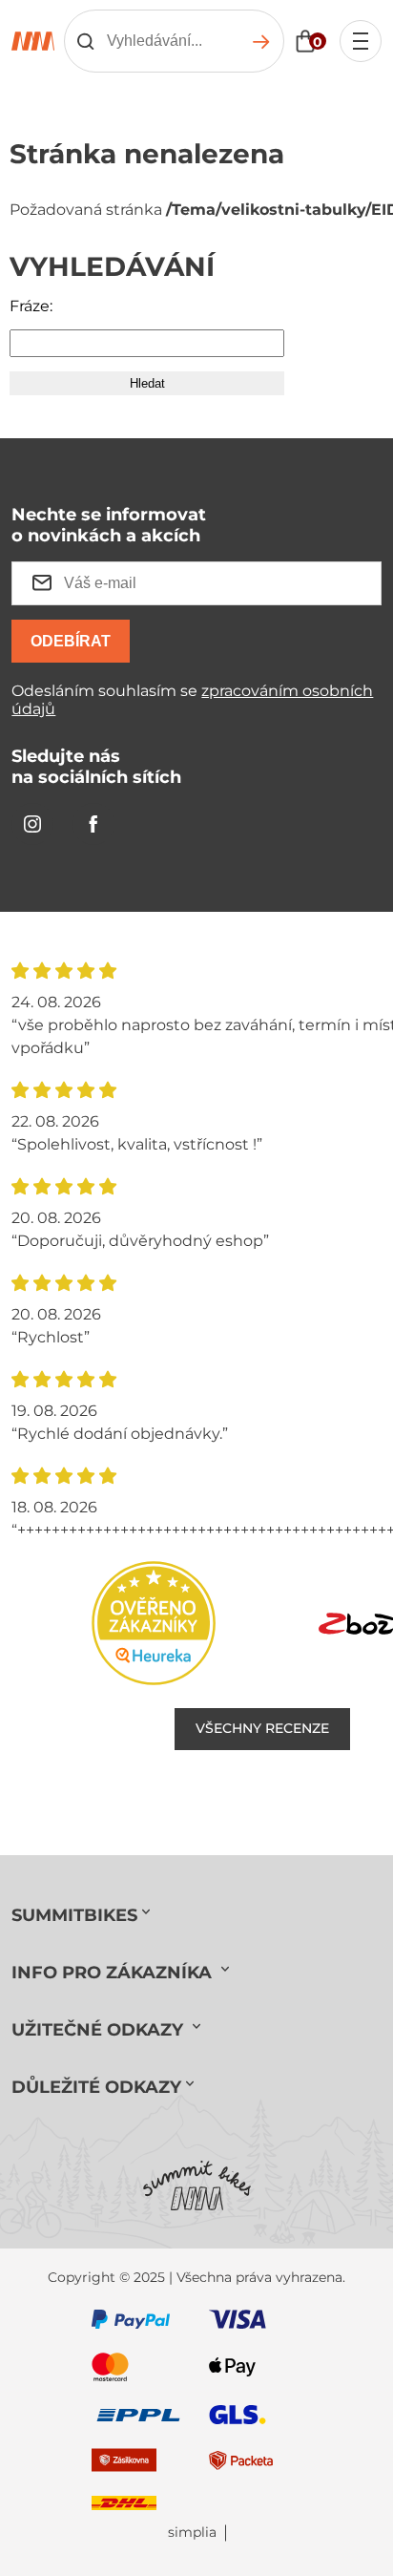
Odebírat (71, 641)
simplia (192, 2533)
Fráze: (31, 306)
